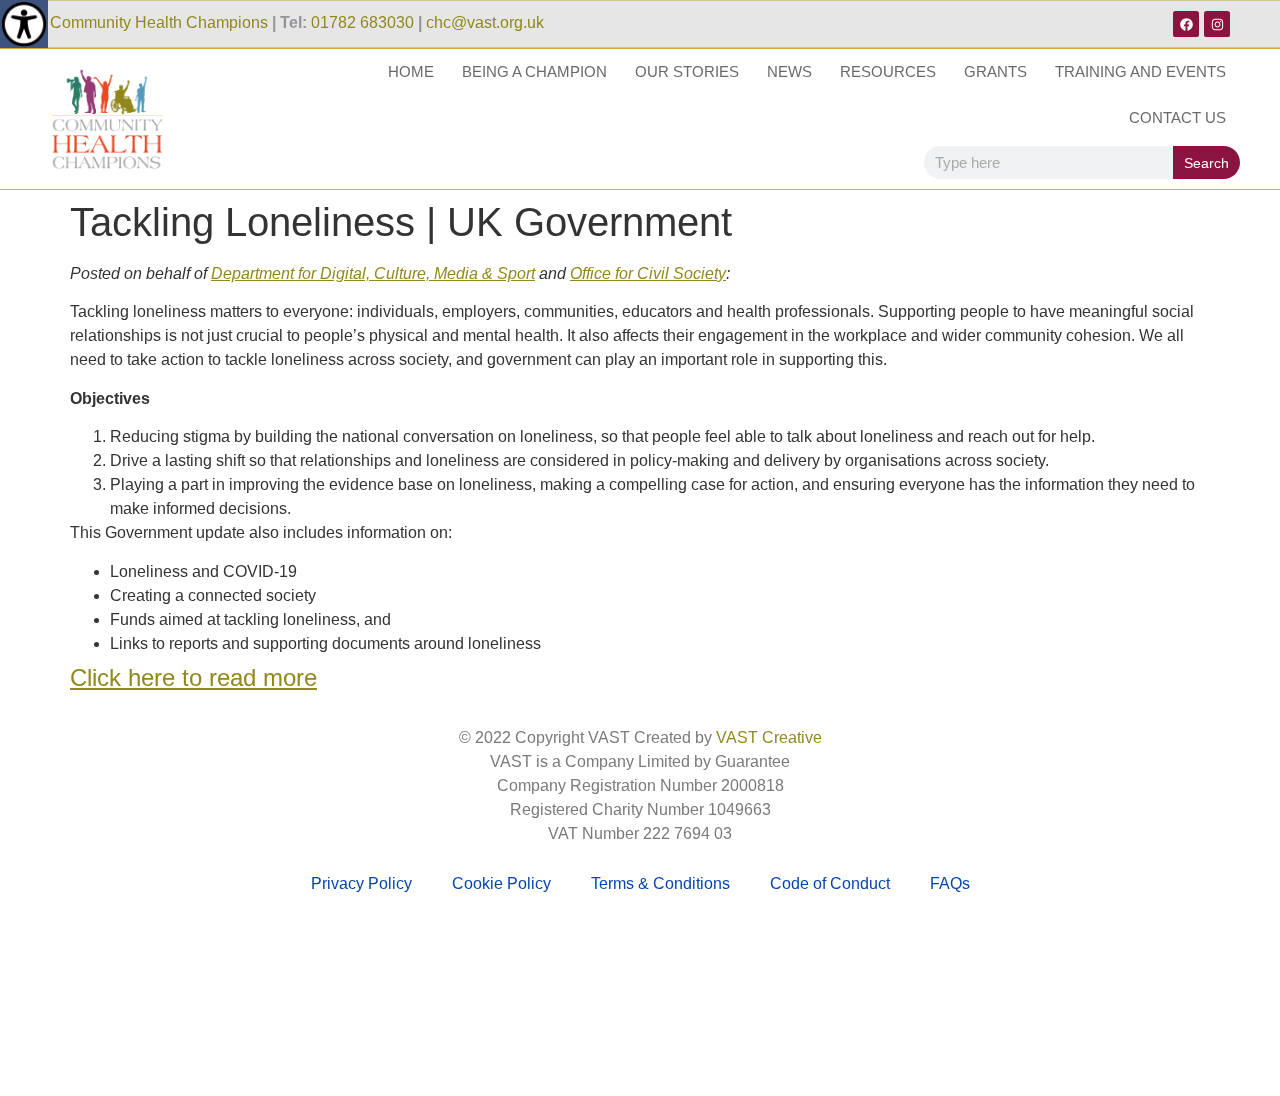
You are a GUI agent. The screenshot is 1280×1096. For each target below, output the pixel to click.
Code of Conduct (830, 883)
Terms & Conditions (660, 883)
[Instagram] (1217, 24)
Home (411, 71)
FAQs (950, 883)
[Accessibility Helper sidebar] (24, 24)
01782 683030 (362, 22)
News (789, 71)
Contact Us (1177, 117)
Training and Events (1140, 71)
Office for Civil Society (648, 273)
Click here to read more (193, 677)
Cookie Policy (501, 883)
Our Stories (687, 71)
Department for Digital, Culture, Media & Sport (373, 273)
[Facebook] (1186, 24)
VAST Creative (769, 737)
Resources (888, 71)
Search (1206, 163)
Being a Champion (534, 71)
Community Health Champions (159, 22)
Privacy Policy (361, 883)
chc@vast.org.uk (485, 22)
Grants (995, 71)
